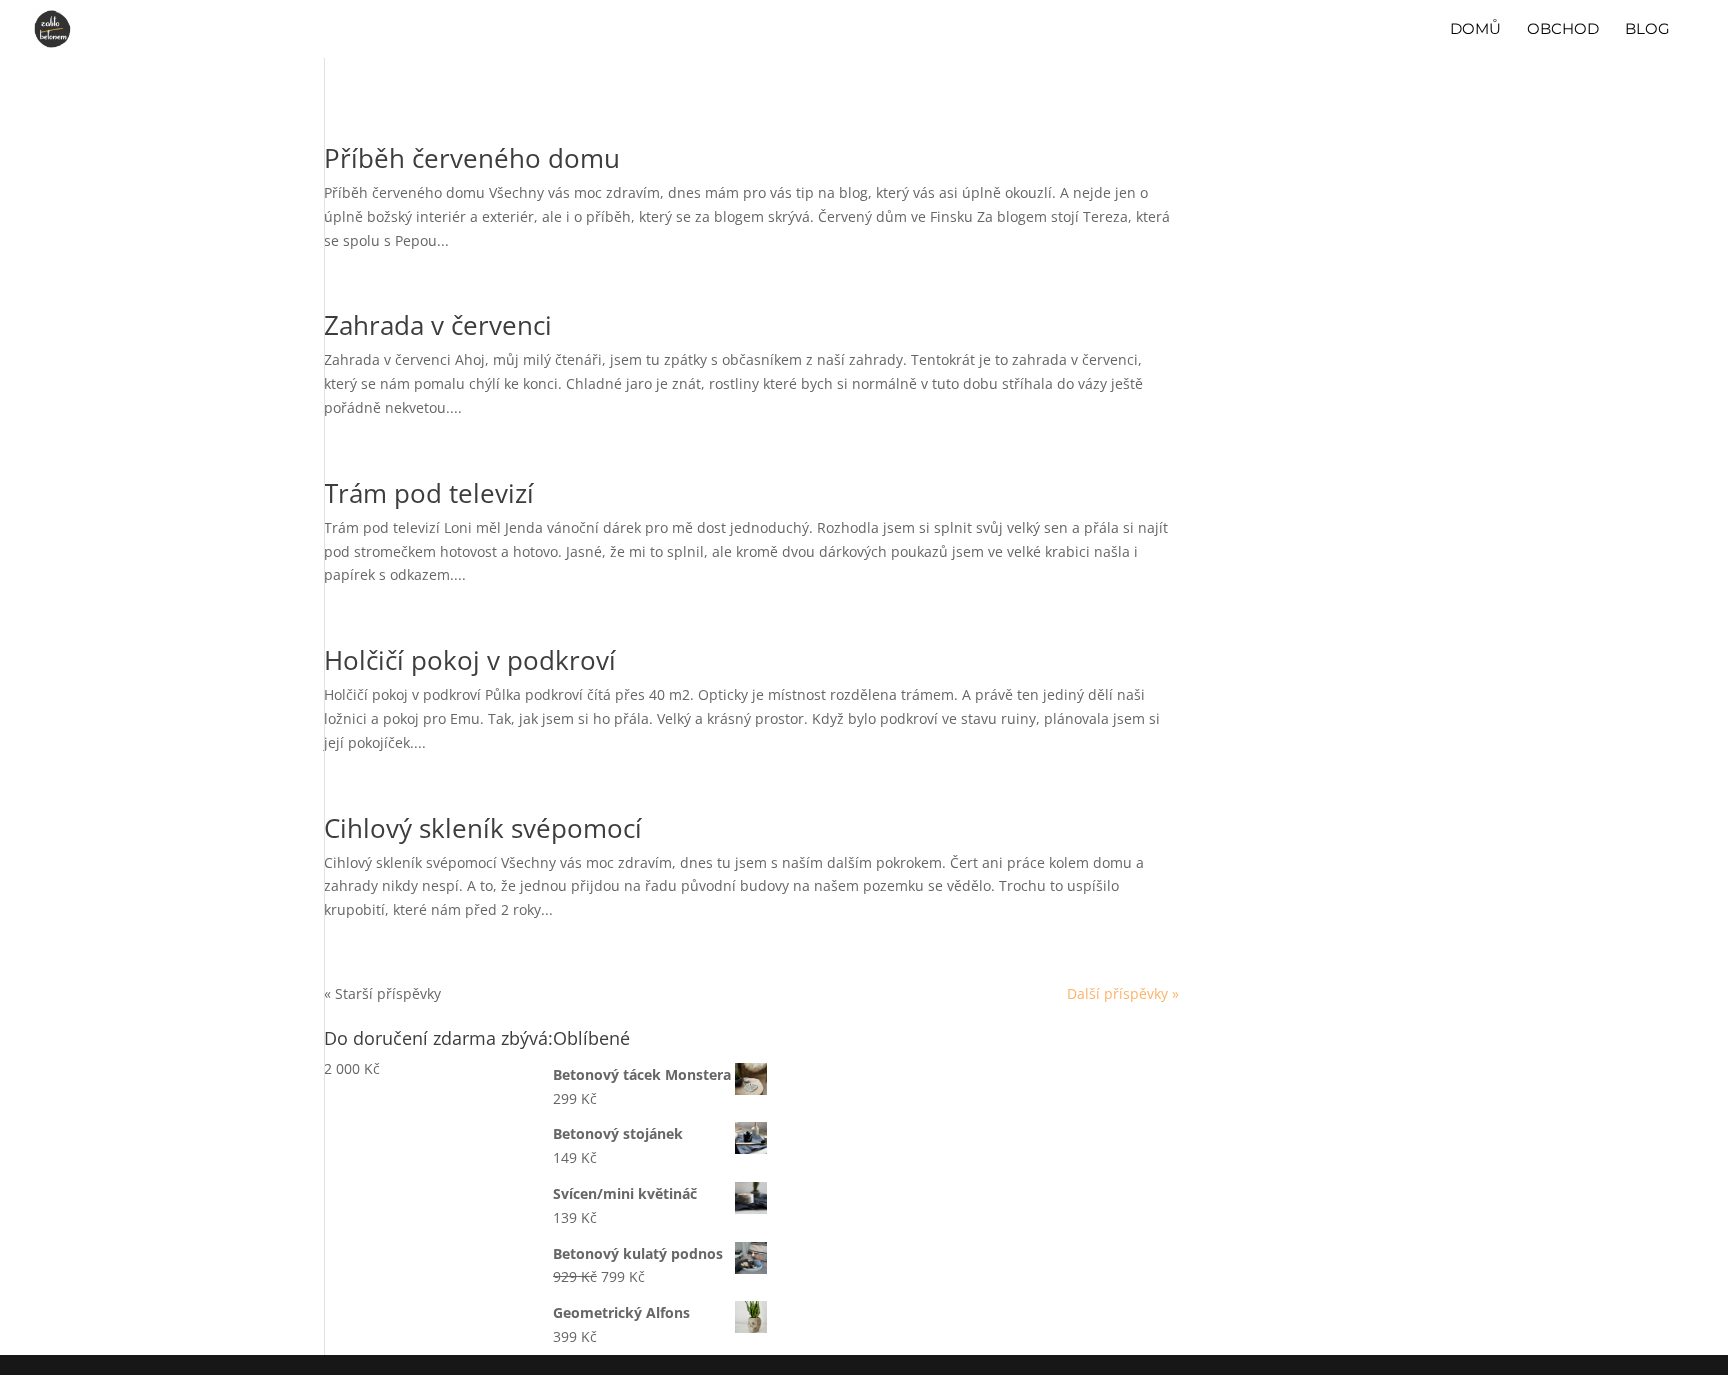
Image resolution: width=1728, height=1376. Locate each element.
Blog (1647, 30)
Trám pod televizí (429, 493)
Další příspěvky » (1123, 993)
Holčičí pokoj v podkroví (470, 660)
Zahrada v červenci (438, 325)
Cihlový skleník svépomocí (483, 828)
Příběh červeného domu (472, 158)
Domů (1475, 30)
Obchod (1563, 30)
